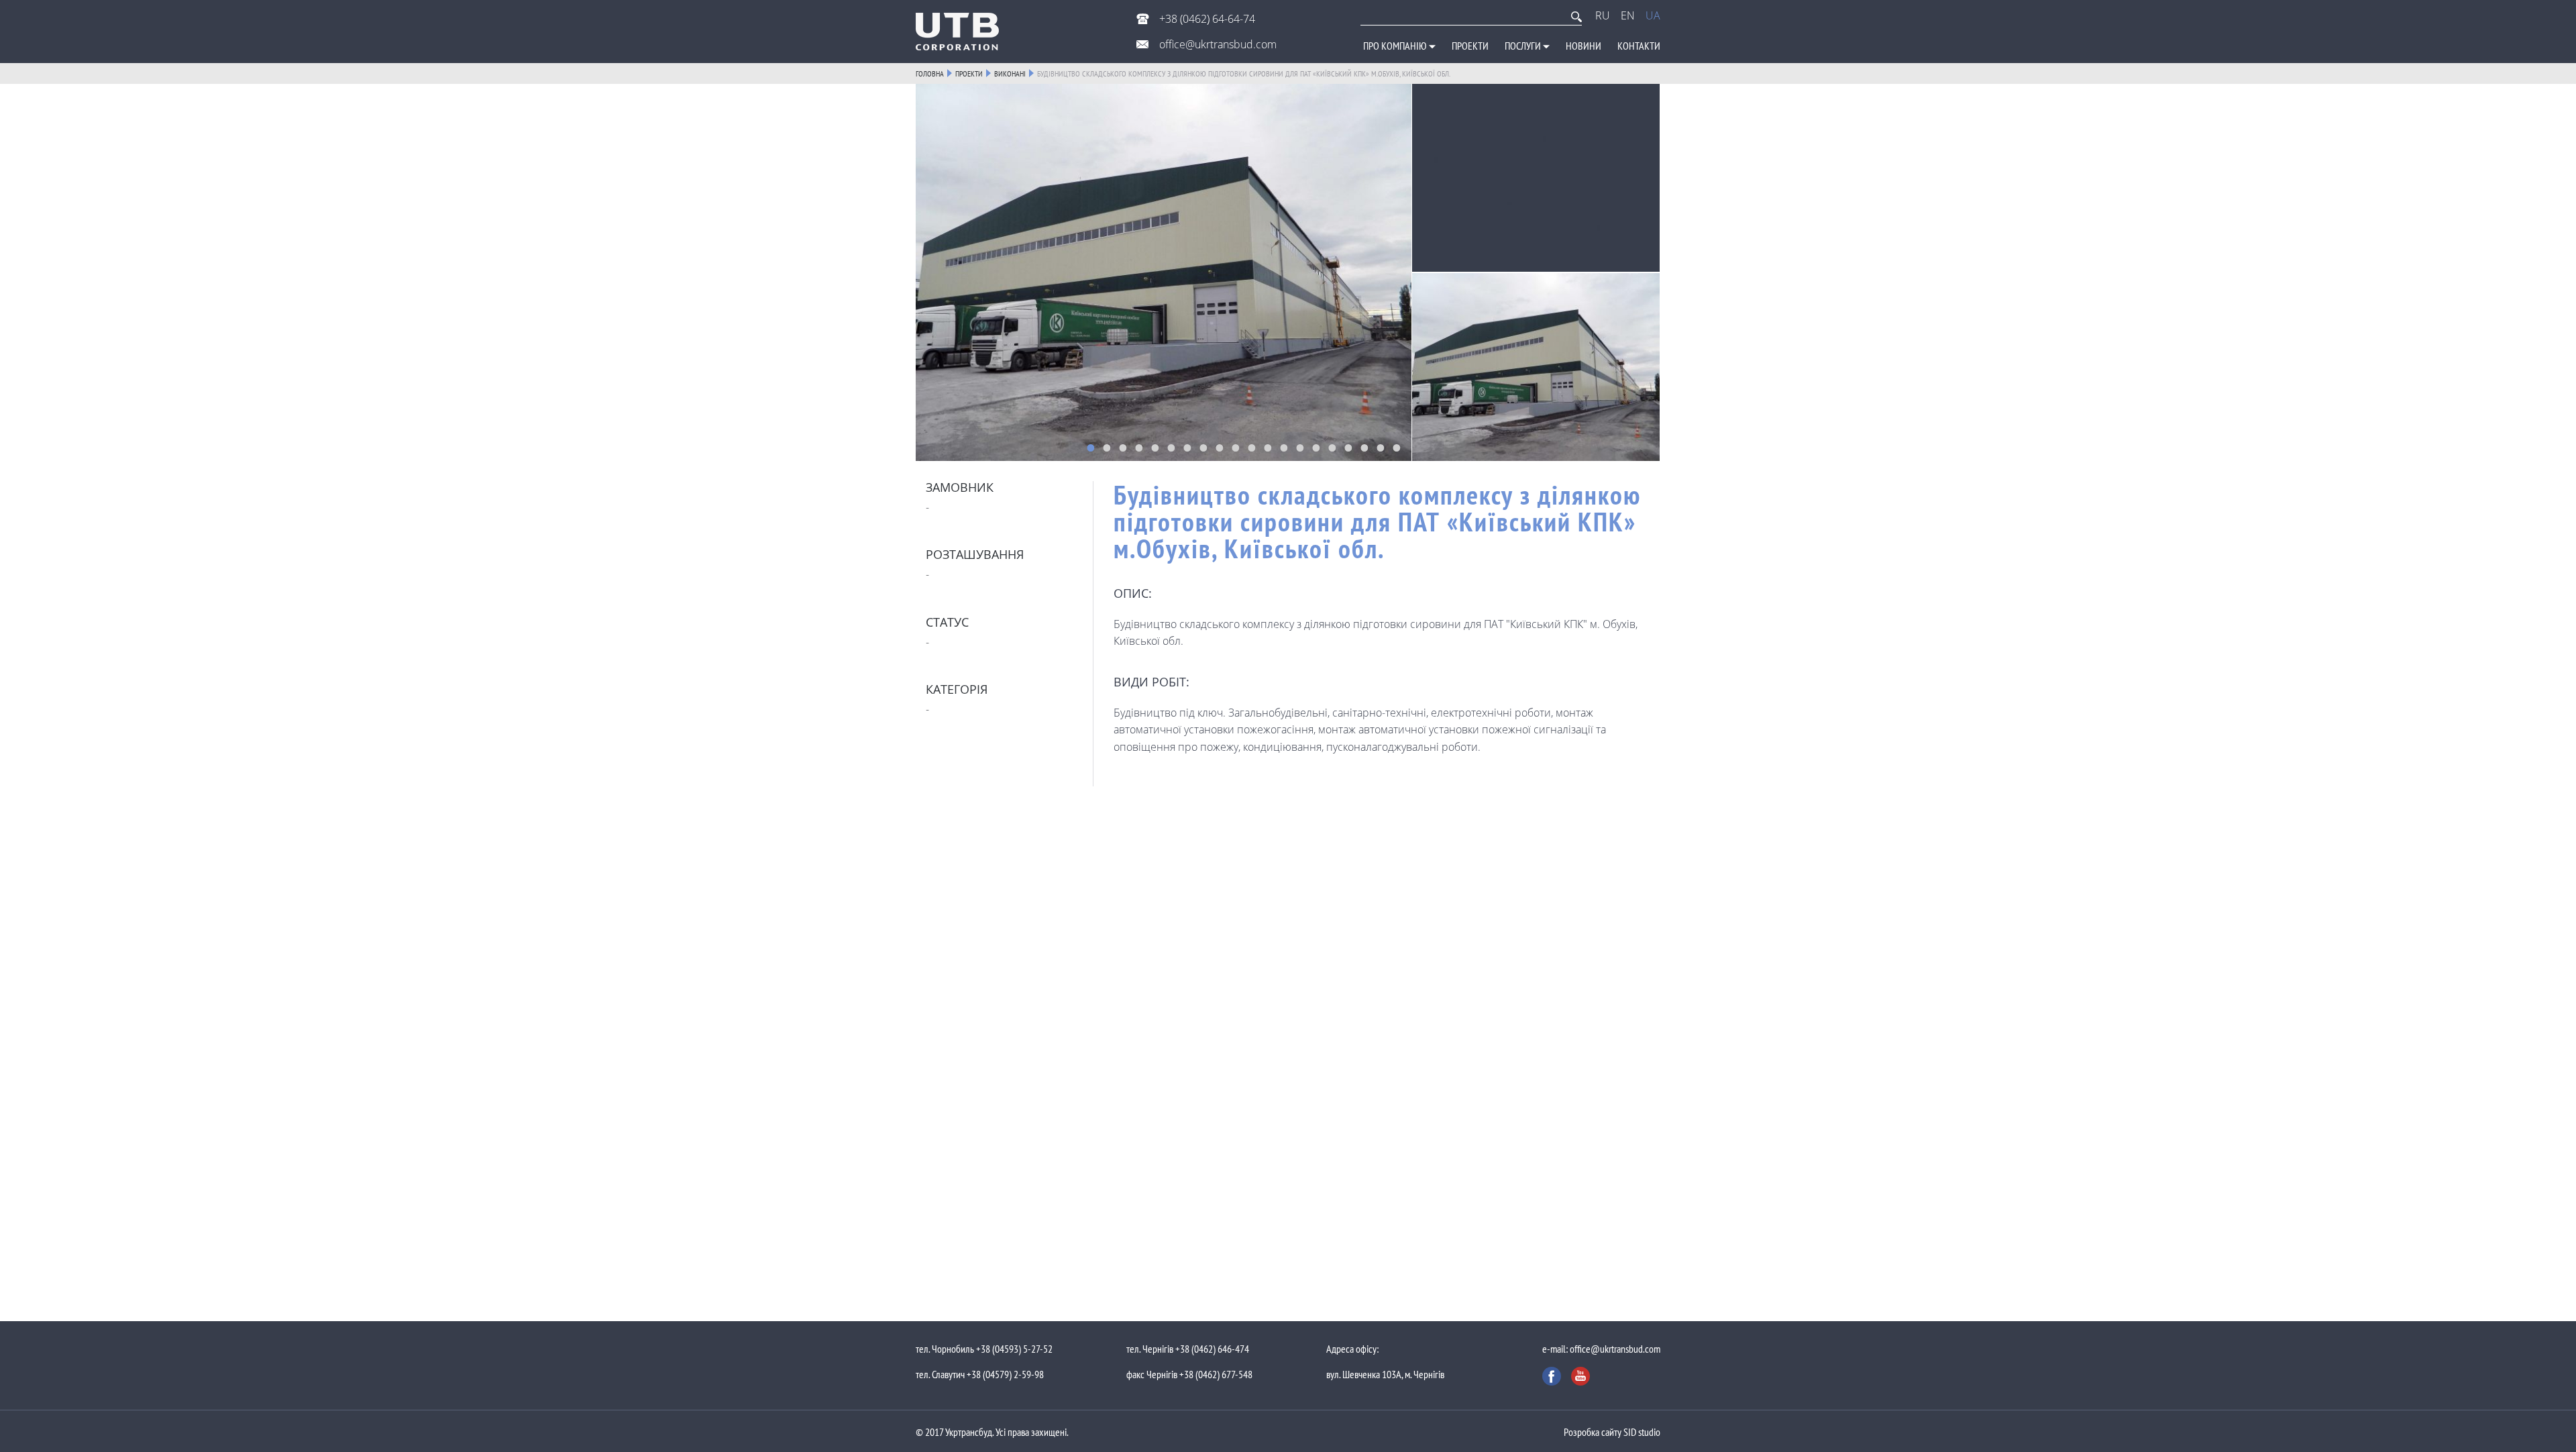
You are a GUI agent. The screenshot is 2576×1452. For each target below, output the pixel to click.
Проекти (1470, 46)
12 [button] (1268, 448)
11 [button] (1252, 448)
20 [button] (1397, 448)
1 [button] (1091, 448)
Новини (1584, 46)
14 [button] (1300, 448)
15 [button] (1316, 448)
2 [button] (1107, 448)
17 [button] (1348, 448)
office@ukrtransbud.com (1217, 44)
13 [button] (1284, 448)
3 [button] (1123, 448)
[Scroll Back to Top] (2556, 873)
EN (1628, 15)
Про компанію (1396, 46)
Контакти (1639, 46)
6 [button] (1171, 448)
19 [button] (1381, 448)
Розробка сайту (1593, 1432)
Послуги (1524, 46)
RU (1603, 15)
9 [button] (1220, 448)
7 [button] (1187, 448)
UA (1653, 15)
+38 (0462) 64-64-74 (1206, 19)
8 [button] (1203, 448)
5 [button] (1155, 448)
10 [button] (1236, 448)
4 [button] (1139, 448)
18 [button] (1364, 448)
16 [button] (1332, 448)
